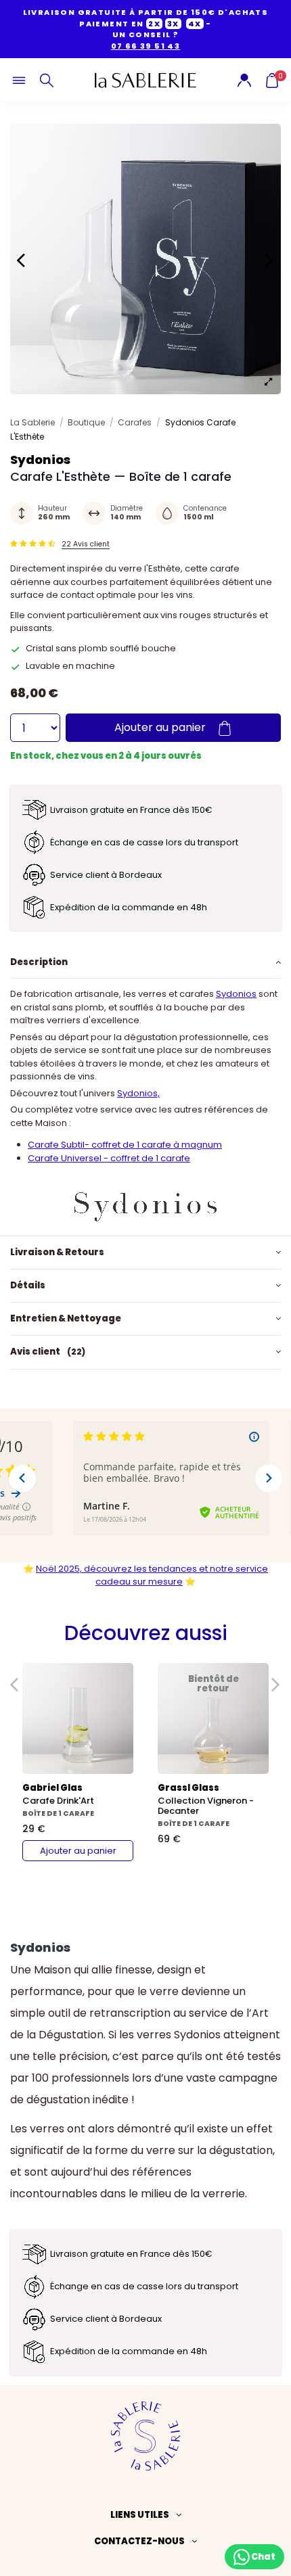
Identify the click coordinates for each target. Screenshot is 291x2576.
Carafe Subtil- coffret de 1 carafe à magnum (125, 1145)
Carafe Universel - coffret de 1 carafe (109, 1158)
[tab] (145, 962)
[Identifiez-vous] (244, 79)
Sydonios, (138, 1093)
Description (39, 962)
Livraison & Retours (57, 1252)
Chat (263, 2556)
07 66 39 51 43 (146, 46)
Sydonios (236, 994)
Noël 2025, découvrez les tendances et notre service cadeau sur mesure (152, 1575)
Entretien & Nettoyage (66, 1318)
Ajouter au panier (161, 727)
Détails (28, 1285)
